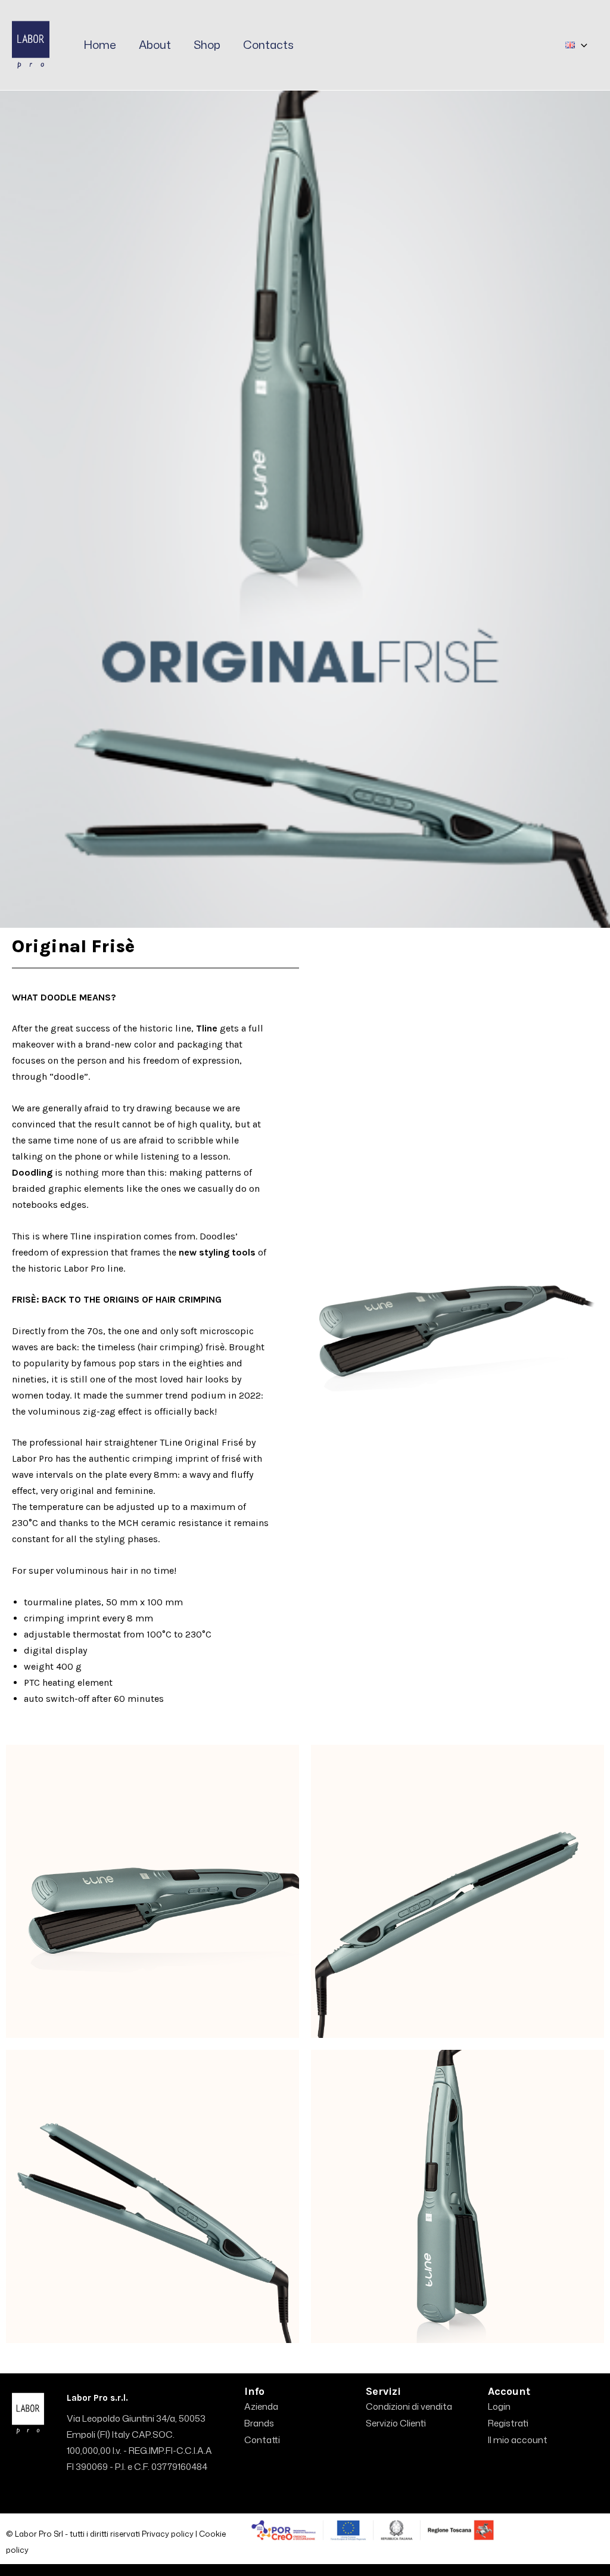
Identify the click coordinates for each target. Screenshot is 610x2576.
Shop (207, 44)
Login (499, 2406)
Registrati (508, 2423)
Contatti (262, 2440)
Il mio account (518, 2440)
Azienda (261, 2406)
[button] (581, 45)
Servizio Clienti (396, 2423)
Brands (259, 2423)
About (155, 44)
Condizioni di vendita (409, 2406)
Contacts (268, 44)
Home (100, 44)
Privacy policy (168, 2534)
